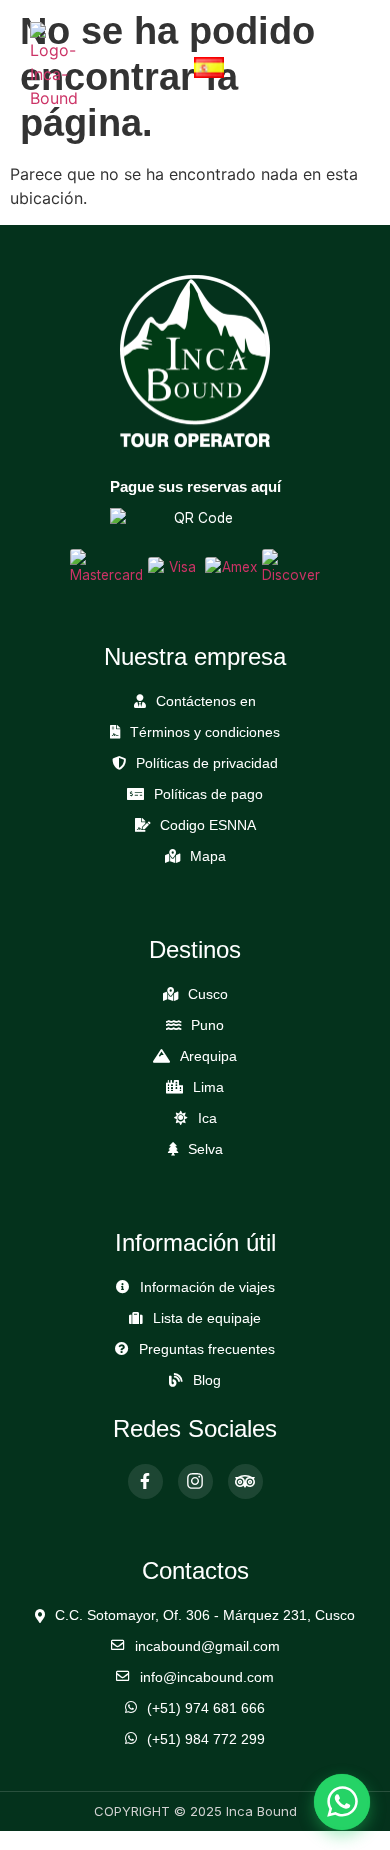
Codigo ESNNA (208, 825)
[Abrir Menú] (342, 66)
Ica (207, 1118)
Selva (205, 1149)
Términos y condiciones (205, 732)
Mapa (208, 856)
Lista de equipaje (207, 1318)
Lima (208, 1087)
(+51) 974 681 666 (206, 1708)
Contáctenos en (206, 701)
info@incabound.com (207, 1677)
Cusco (208, 994)
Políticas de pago (208, 794)
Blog (207, 1380)
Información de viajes (207, 1287)
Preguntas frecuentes (207, 1349)
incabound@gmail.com (207, 1646)
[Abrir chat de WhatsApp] (342, 1802)
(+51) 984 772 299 (206, 1739)
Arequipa (208, 1056)
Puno (207, 1025)
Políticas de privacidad (207, 763)
